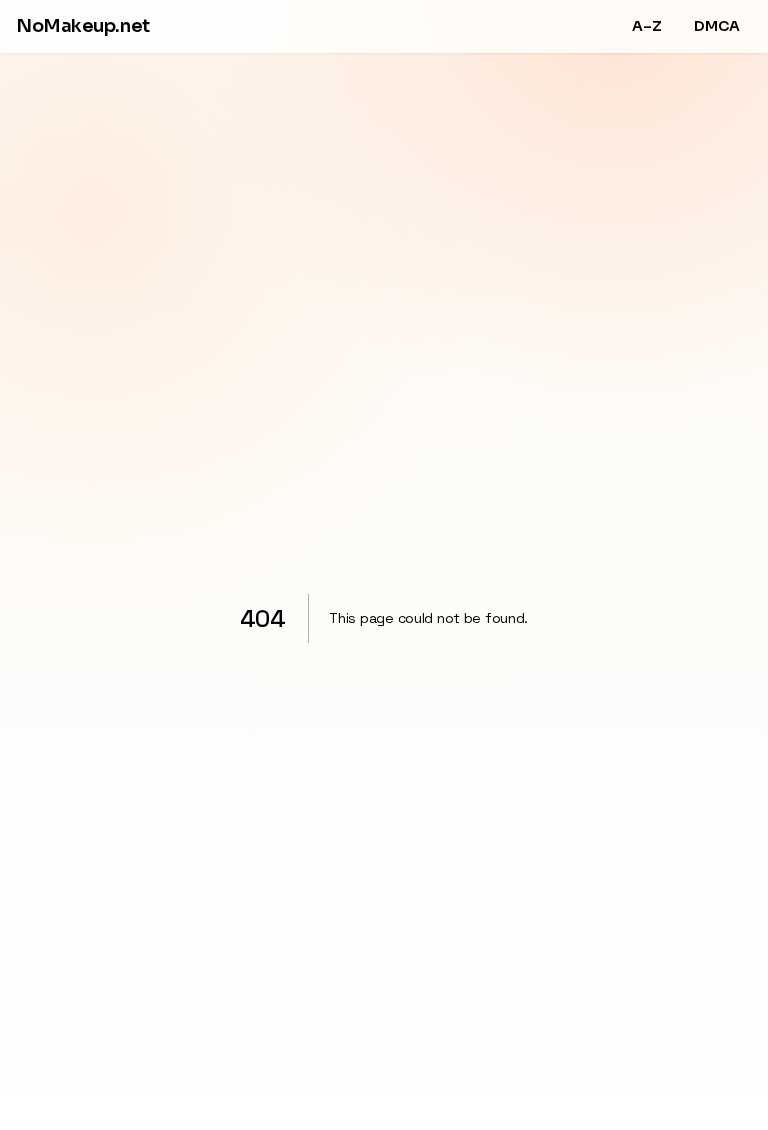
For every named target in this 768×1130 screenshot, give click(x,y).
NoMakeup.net (83, 26)
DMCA (717, 26)
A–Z (647, 26)
